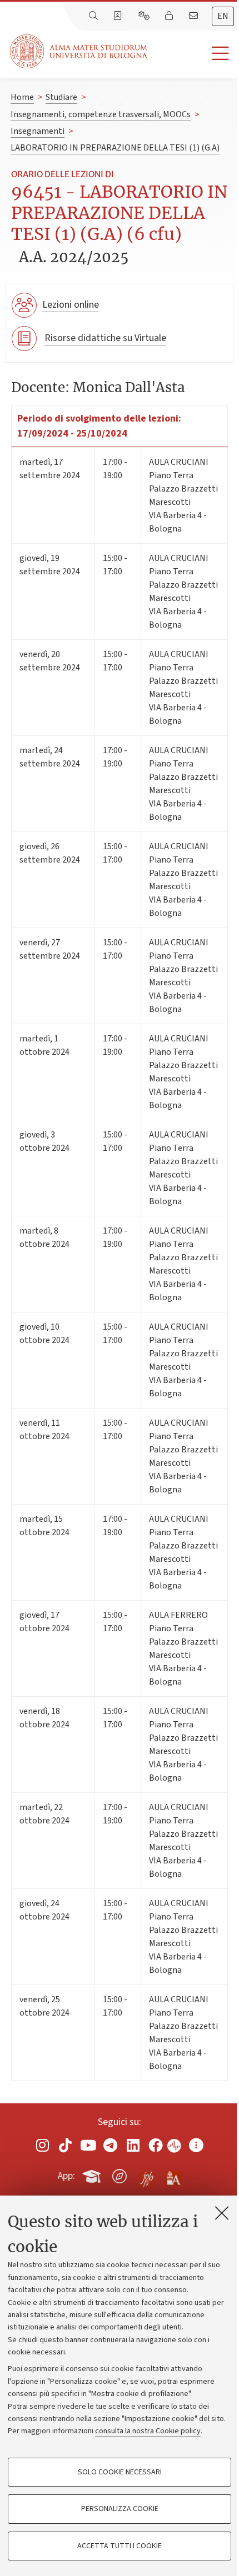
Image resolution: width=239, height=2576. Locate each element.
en (223, 16)
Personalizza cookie (120, 2509)
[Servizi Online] (145, 16)
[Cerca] (94, 16)
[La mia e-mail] (195, 16)
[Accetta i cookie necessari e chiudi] (222, 2213)
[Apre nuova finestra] (43, 2145)
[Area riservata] (170, 16)
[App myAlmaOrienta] (120, 2174)
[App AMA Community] (173, 2176)
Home (22, 97)
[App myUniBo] (93, 2174)
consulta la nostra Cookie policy (148, 2431)
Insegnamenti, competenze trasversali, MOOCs (101, 114)
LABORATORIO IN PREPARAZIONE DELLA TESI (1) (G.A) (115, 148)
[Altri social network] (196, 2145)
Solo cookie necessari (120, 2472)
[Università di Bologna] (79, 51)
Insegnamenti (38, 131)
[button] (193, 54)
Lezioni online (71, 305)
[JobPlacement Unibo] (147, 2174)
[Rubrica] (119, 16)
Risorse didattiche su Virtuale (105, 338)
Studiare (61, 97)
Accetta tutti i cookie (120, 2546)
